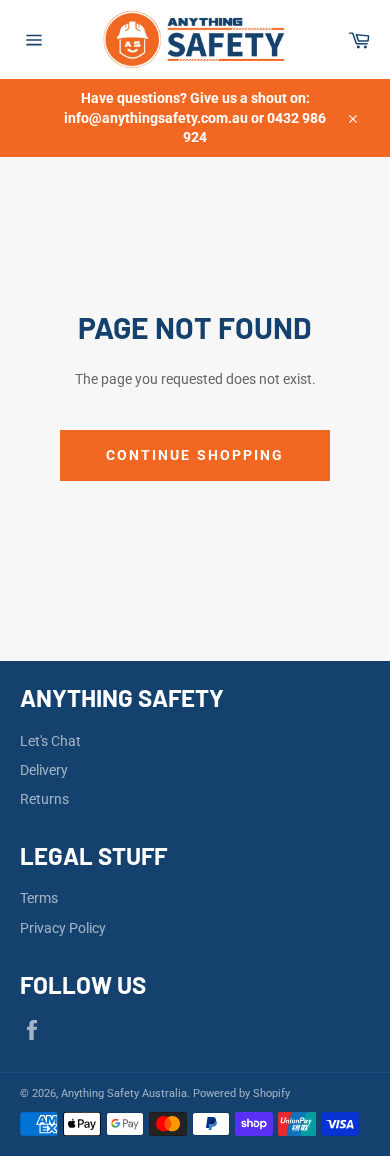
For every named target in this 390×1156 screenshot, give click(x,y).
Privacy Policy (63, 928)
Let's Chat (50, 741)
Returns (44, 799)
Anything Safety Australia (124, 1093)
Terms (39, 898)
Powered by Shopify (241, 1093)
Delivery (44, 770)
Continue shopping (195, 455)
